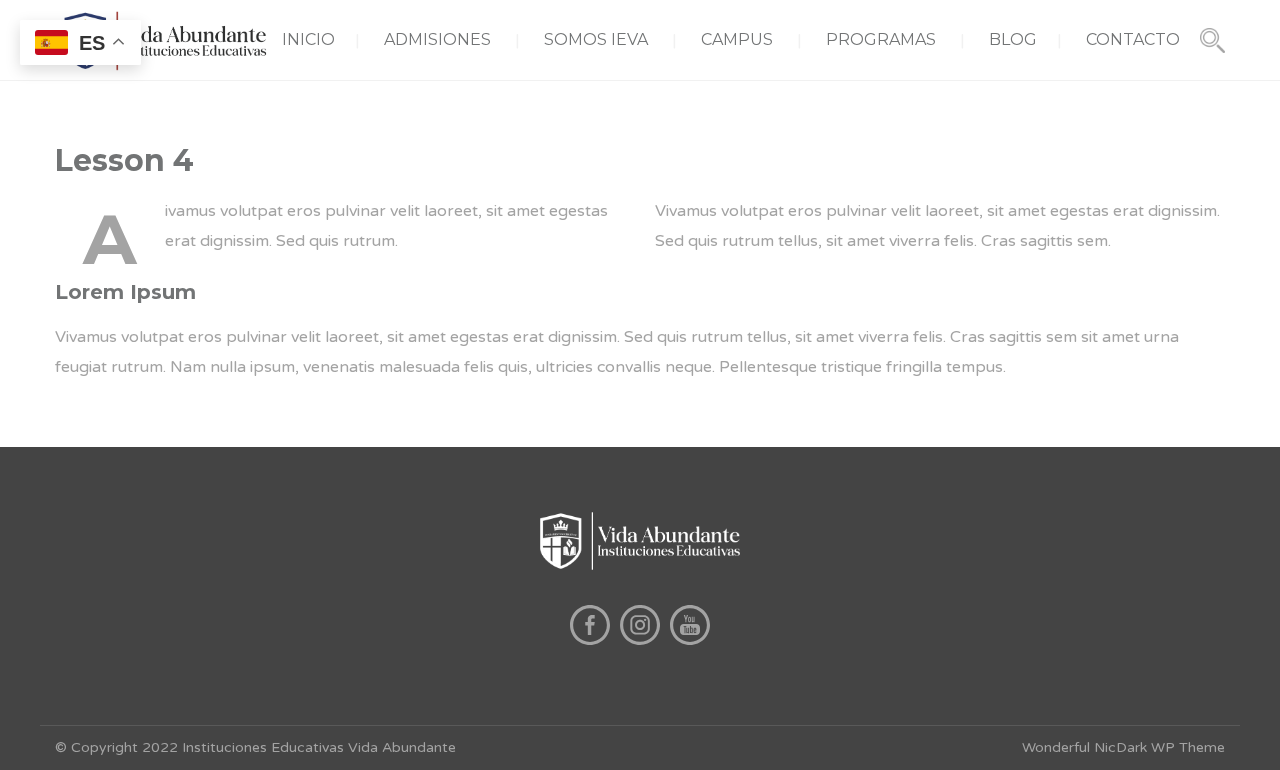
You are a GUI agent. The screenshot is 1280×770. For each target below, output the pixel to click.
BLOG (1013, 39)
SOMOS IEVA (596, 39)
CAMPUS (737, 39)
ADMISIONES (437, 39)
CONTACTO (1133, 39)
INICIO (308, 39)
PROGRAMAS (881, 39)
